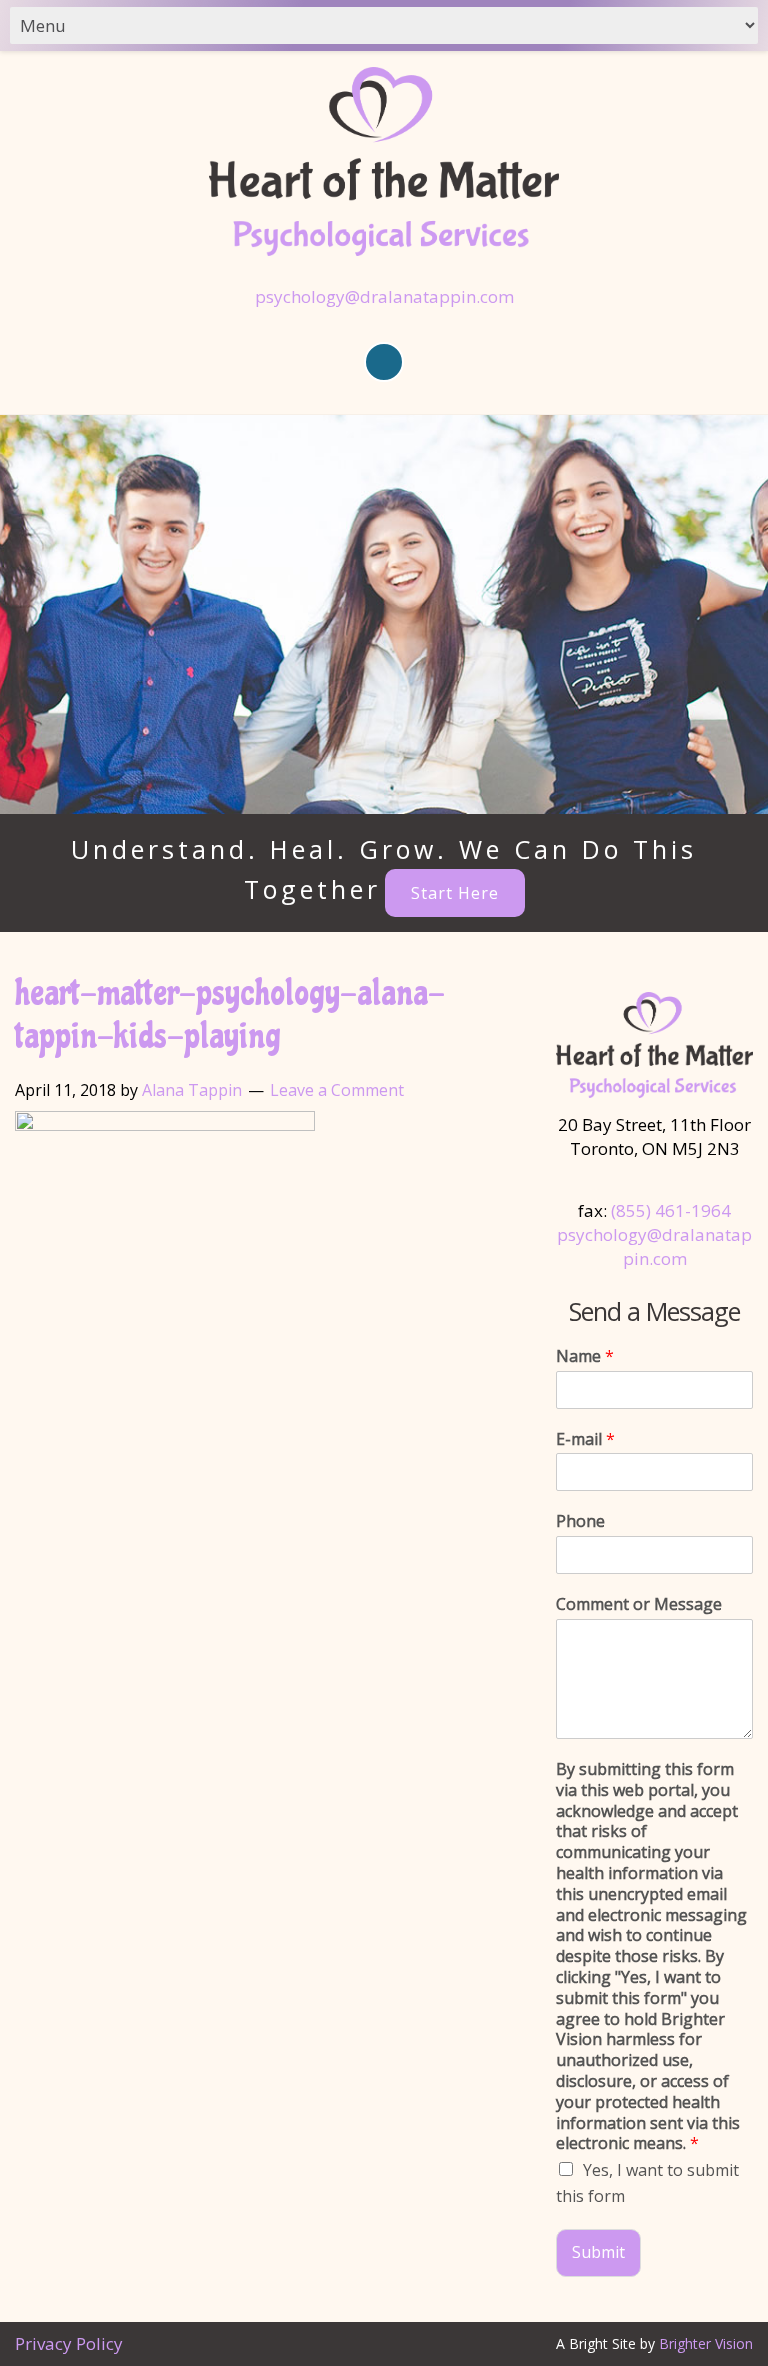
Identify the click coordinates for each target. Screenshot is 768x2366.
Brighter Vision (706, 2343)
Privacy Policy (69, 2343)
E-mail (585, 1439)
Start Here (455, 893)
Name (585, 1356)
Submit (598, 2252)
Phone (580, 1521)
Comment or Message (639, 1604)
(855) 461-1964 (671, 1210)
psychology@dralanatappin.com (384, 296)
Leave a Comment (337, 1090)
